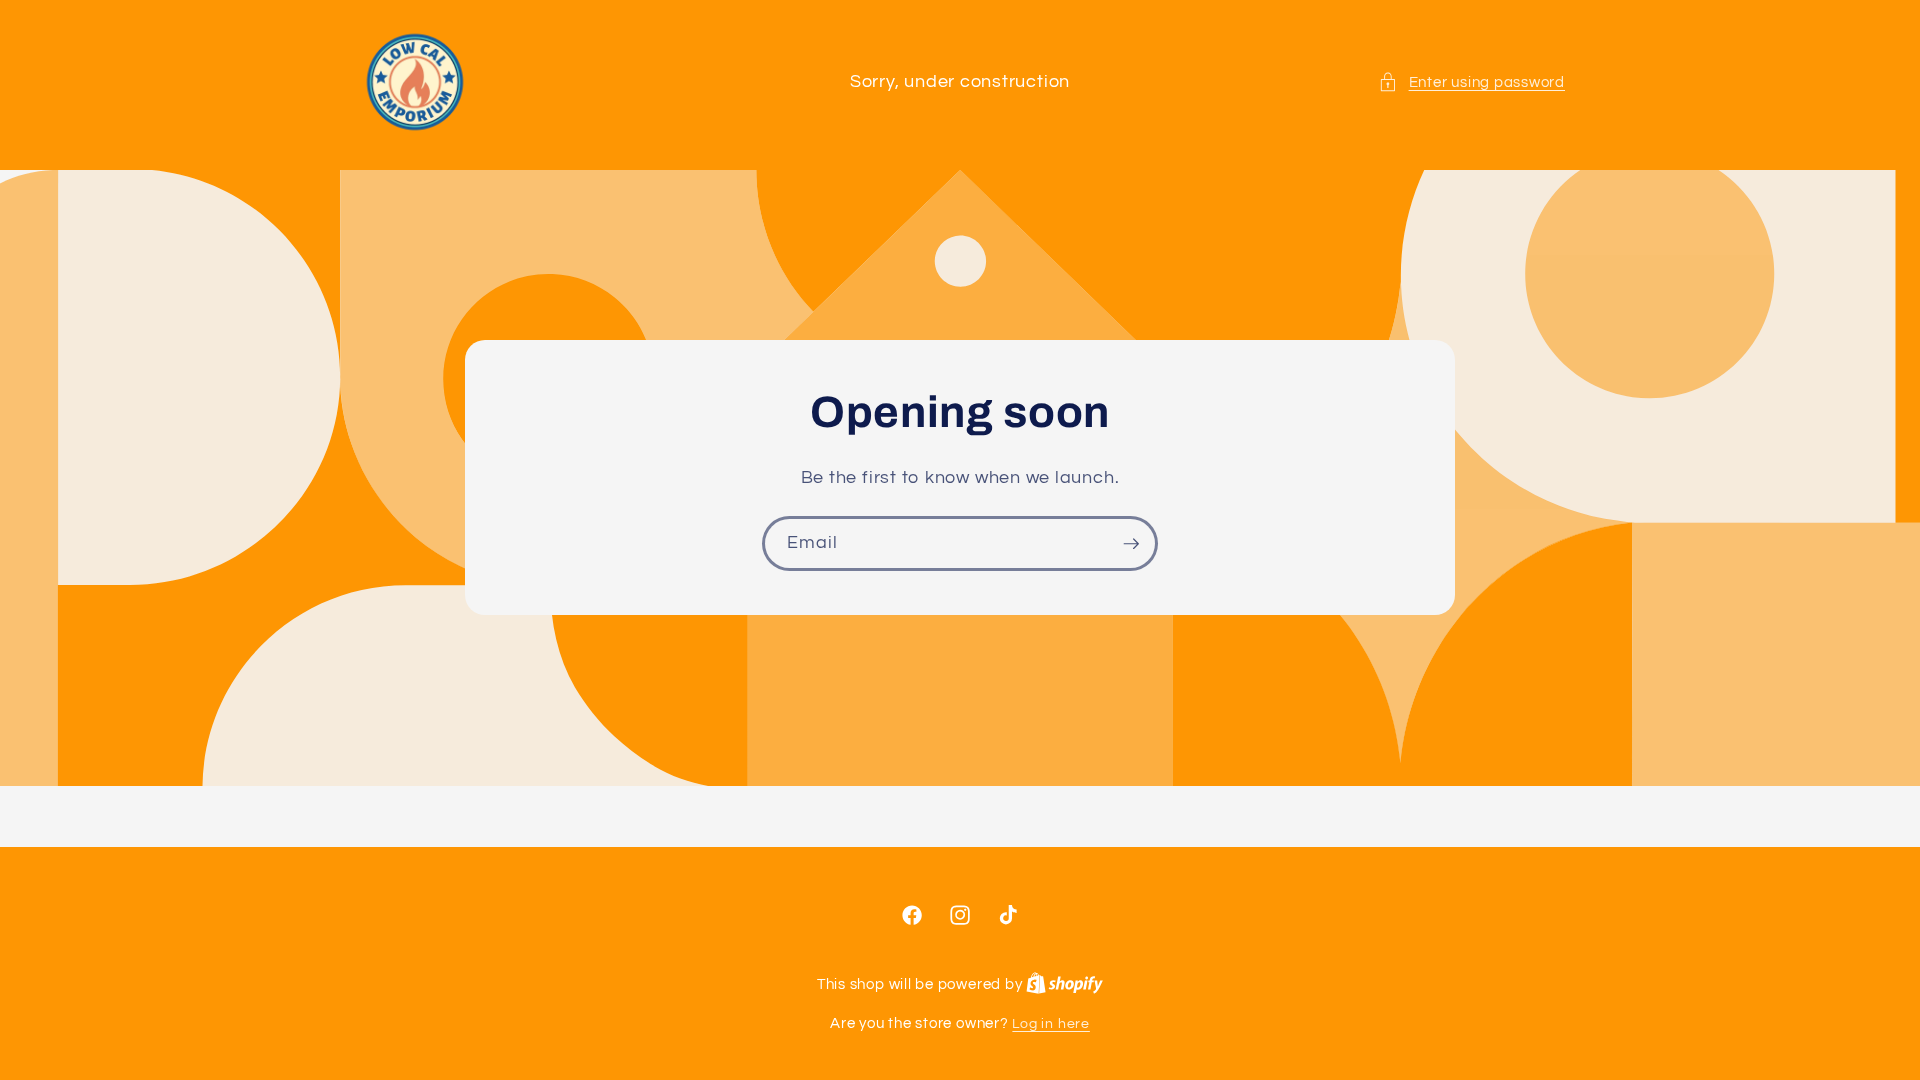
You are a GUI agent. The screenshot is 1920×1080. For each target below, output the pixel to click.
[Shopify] (1064, 984)
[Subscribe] (1131, 544)
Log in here (1050, 1023)
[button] (1471, 82)
